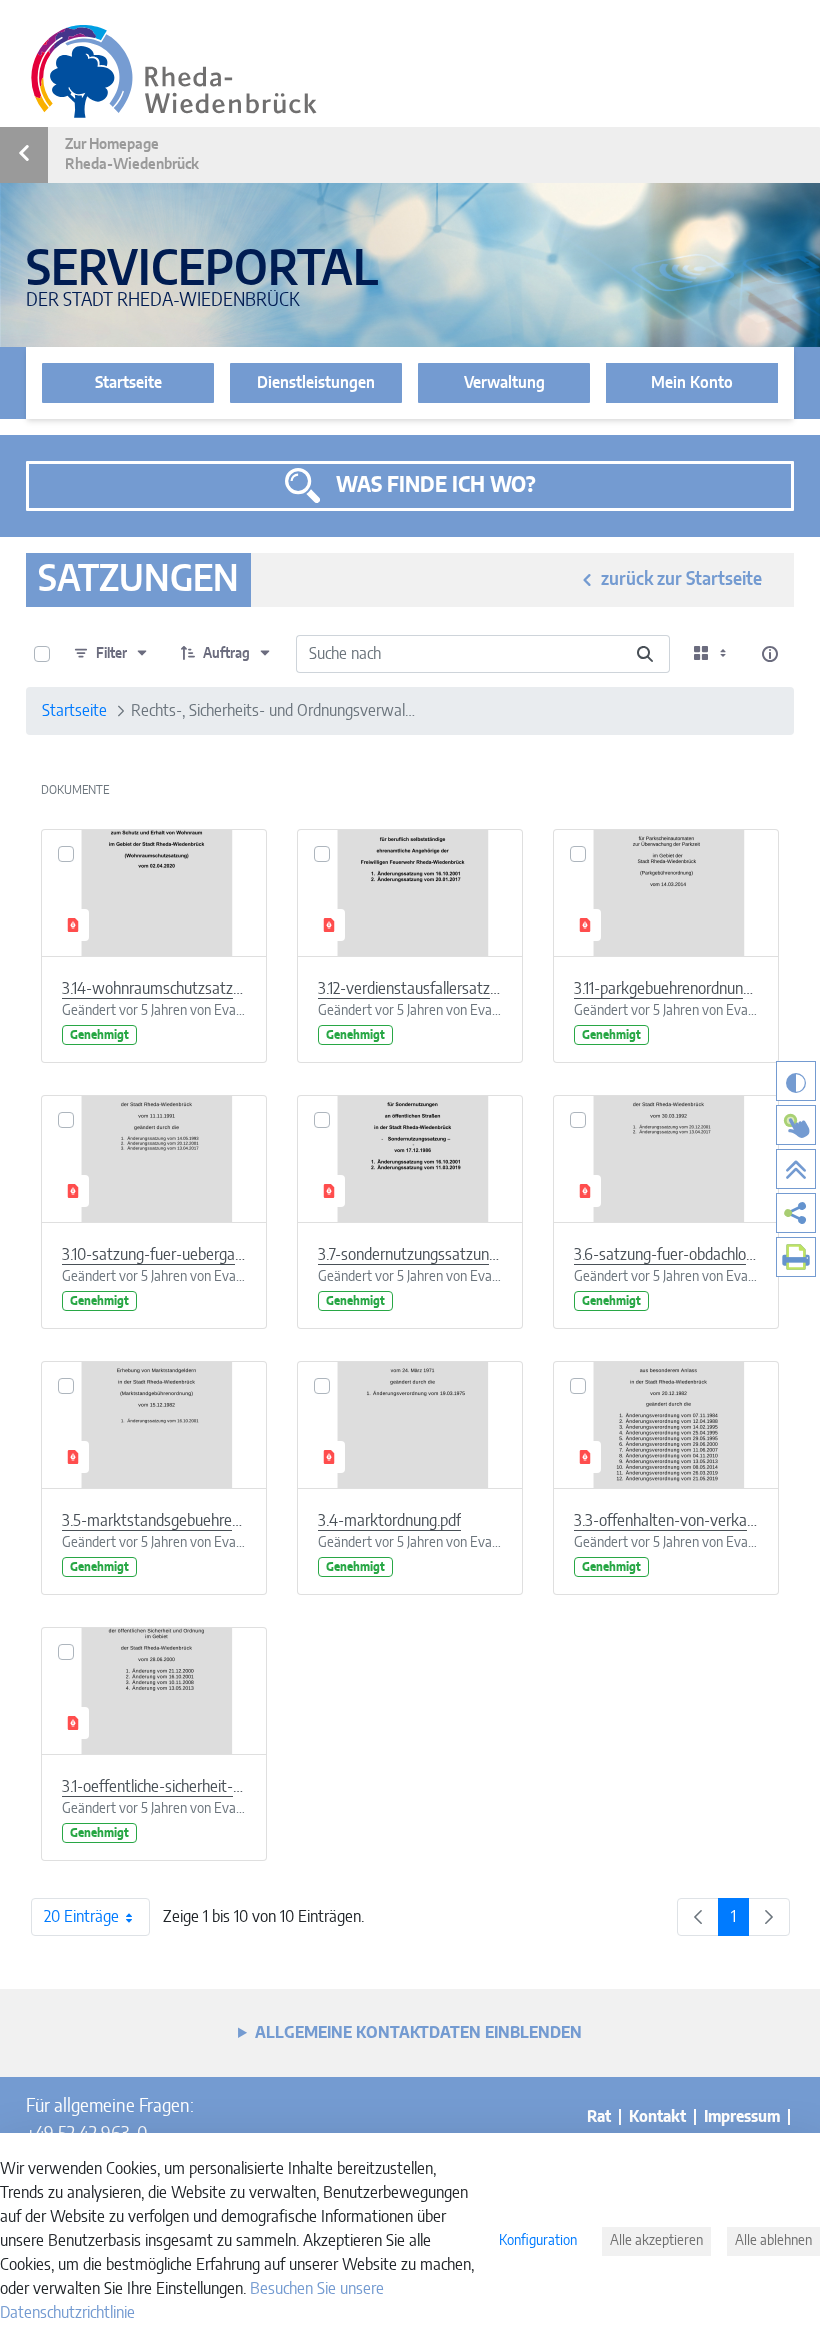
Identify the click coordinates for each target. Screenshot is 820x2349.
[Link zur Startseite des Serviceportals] (174, 71)
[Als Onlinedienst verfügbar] (796, 1125)
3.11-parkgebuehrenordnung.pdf (666, 989)
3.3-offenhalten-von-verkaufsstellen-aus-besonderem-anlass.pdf (666, 1521)
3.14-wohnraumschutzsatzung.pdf (154, 989)
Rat (599, 2117)
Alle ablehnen (773, 2241)
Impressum (742, 2117)
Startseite (128, 383)
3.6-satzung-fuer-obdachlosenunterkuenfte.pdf (666, 1255)
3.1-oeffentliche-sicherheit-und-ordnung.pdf (154, 1787)
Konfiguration (538, 2241)
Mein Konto (692, 383)
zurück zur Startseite (681, 580)
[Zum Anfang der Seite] (796, 1169)
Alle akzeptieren (656, 2241)
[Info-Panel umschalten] (770, 654)
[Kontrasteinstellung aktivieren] (796, 1081)
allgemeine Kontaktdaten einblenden (418, 2033)
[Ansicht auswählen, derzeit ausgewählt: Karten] (712, 654)
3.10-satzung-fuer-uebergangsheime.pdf (154, 1255)
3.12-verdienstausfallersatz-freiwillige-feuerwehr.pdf (410, 989)
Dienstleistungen (316, 383)
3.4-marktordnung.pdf (389, 1521)
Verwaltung (504, 383)
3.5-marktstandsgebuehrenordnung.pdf (154, 1521)
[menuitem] (796, 1213)
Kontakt (657, 2117)
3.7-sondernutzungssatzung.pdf (410, 1255)
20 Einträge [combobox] (81, 1917)
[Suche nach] (645, 654)
